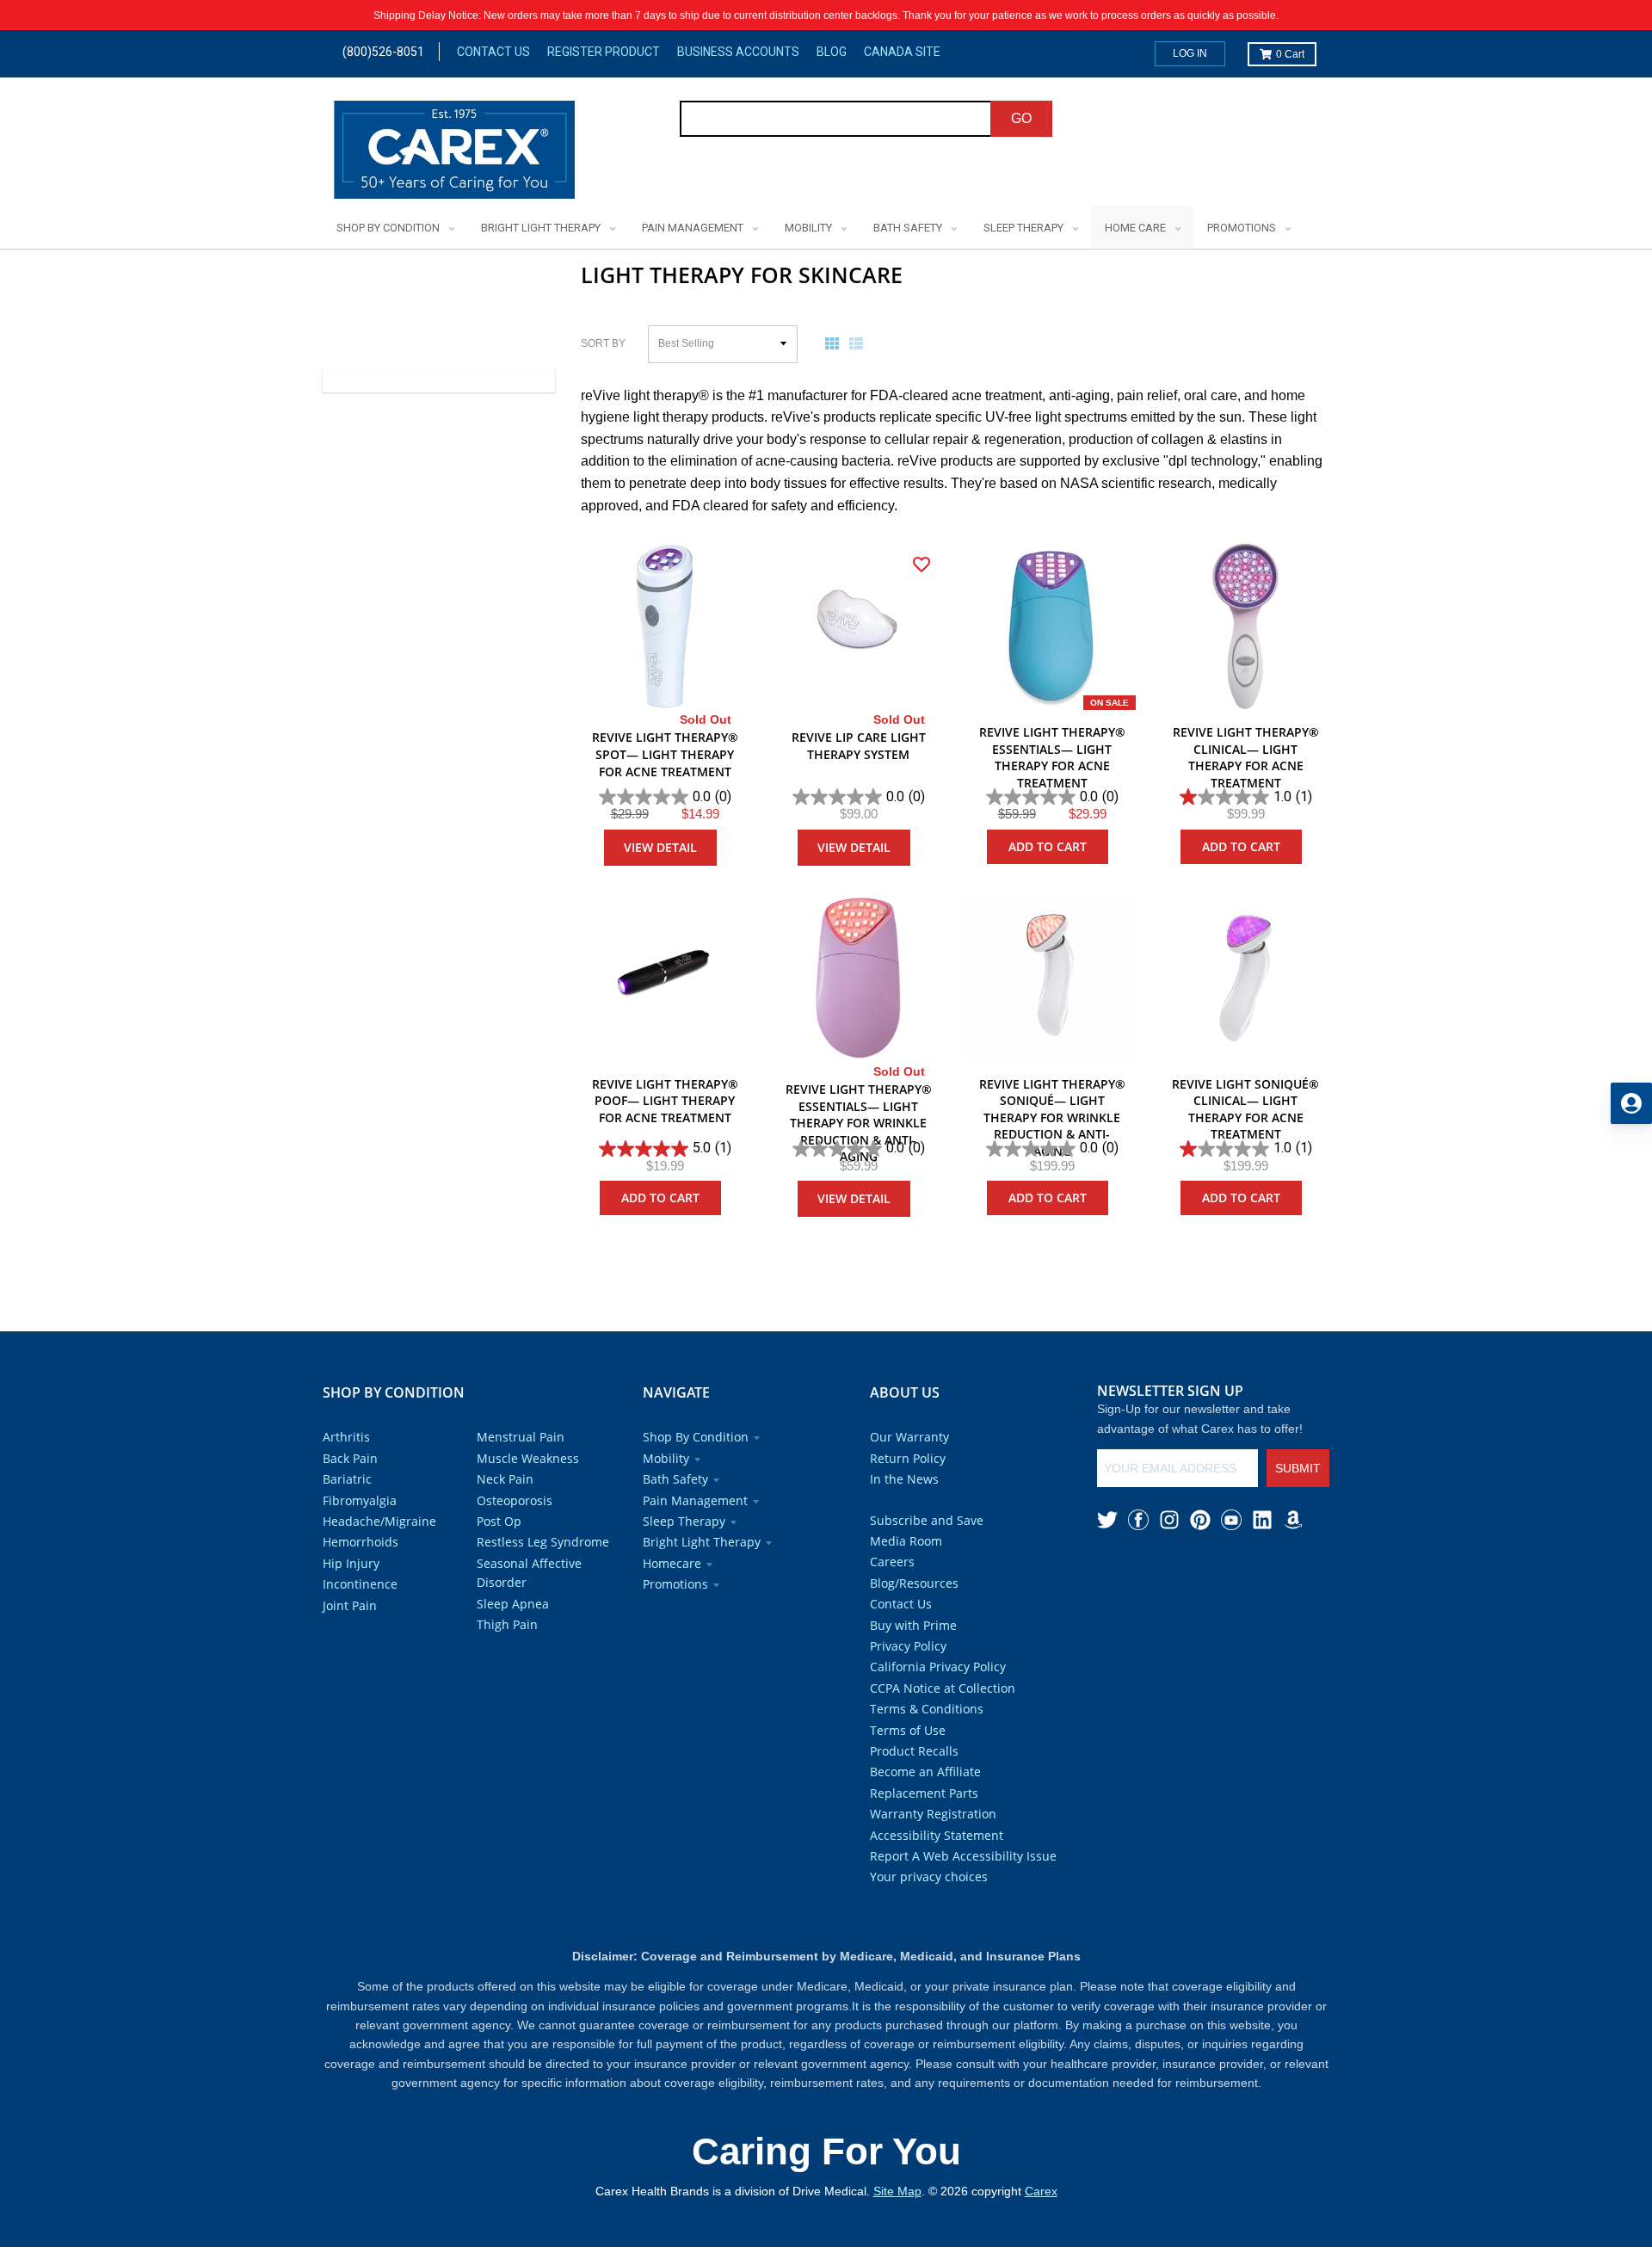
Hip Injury (351, 1563)
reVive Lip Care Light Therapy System (859, 746)
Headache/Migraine (379, 1521)
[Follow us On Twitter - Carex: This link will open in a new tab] (1107, 1520)
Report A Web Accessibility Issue (963, 1856)
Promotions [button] (675, 1584)
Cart (1290, 54)
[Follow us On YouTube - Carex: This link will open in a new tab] (1231, 1520)
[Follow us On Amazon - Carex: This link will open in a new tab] (1293, 1520)
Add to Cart (1048, 846)
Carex (1041, 2191)
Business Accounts (738, 52)
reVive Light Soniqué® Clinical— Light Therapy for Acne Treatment (1245, 1109)
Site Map (897, 2191)
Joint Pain (350, 1605)
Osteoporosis (515, 1500)
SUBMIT (1298, 1468)
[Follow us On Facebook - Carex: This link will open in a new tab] (1138, 1520)
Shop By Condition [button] (696, 1437)
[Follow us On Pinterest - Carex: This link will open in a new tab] (1200, 1520)
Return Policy (908, 1458)
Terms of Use (908, 1730)
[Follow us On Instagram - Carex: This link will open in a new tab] (1169, 1520)
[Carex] (454, 153)
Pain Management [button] (695, 1500)
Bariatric (347, 1479)
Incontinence (360, 1584)
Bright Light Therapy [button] (702, 1542)
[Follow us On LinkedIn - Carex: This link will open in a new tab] (1262, 1520)
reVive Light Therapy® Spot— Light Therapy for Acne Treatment (665, 754)
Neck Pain (505, 1479)
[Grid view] (835, 343)
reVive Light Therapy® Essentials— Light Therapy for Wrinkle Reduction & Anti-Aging (859, 1123)
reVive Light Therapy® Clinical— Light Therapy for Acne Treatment (1246, 757)
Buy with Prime (913, 1625)
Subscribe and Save (927, 1520)
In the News (904, 1479)
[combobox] (836, 119)
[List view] (860, 343)
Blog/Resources (914, 1583)
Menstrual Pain (521, 1437)
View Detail (660, 847)
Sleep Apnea (513, 1604)
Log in (1190, 53)
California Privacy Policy (938, 1667)
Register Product (604, 52)
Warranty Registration (933, 1814)
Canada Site (902, 52)
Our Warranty (909, 1437)
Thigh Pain (507, 1624)
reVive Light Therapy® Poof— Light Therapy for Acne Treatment (665, 1101)
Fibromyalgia (360, 1500)
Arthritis (346, 1437)
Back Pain (350, 1458)
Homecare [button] (672, 1563)
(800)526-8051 (383, 52)
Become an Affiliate (925, 1772)
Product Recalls (914, 1751)
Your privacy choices (929, 1877)
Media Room (906, 1541)
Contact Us (493, 52)
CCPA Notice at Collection (943, 1688)
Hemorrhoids (361, 1542)
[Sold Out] (665, 626)
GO (1021, 118)
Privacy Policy (908, 1646)
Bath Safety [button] (675, 1479)
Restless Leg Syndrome (543, 1542)
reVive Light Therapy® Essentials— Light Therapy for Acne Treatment (1052, 757)
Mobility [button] (666, 1458)
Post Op (499, 1521)
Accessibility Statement (937, 1835)
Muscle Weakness (528, 1458)
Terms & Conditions (927, 1709)
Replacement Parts (924, 1793)
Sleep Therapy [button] (684, 1521)
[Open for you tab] (1631, 1103)
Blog (832, 52)
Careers (892, 1562)
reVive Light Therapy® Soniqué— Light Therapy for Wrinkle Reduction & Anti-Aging (1052, 1117)
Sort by (603, 343)
